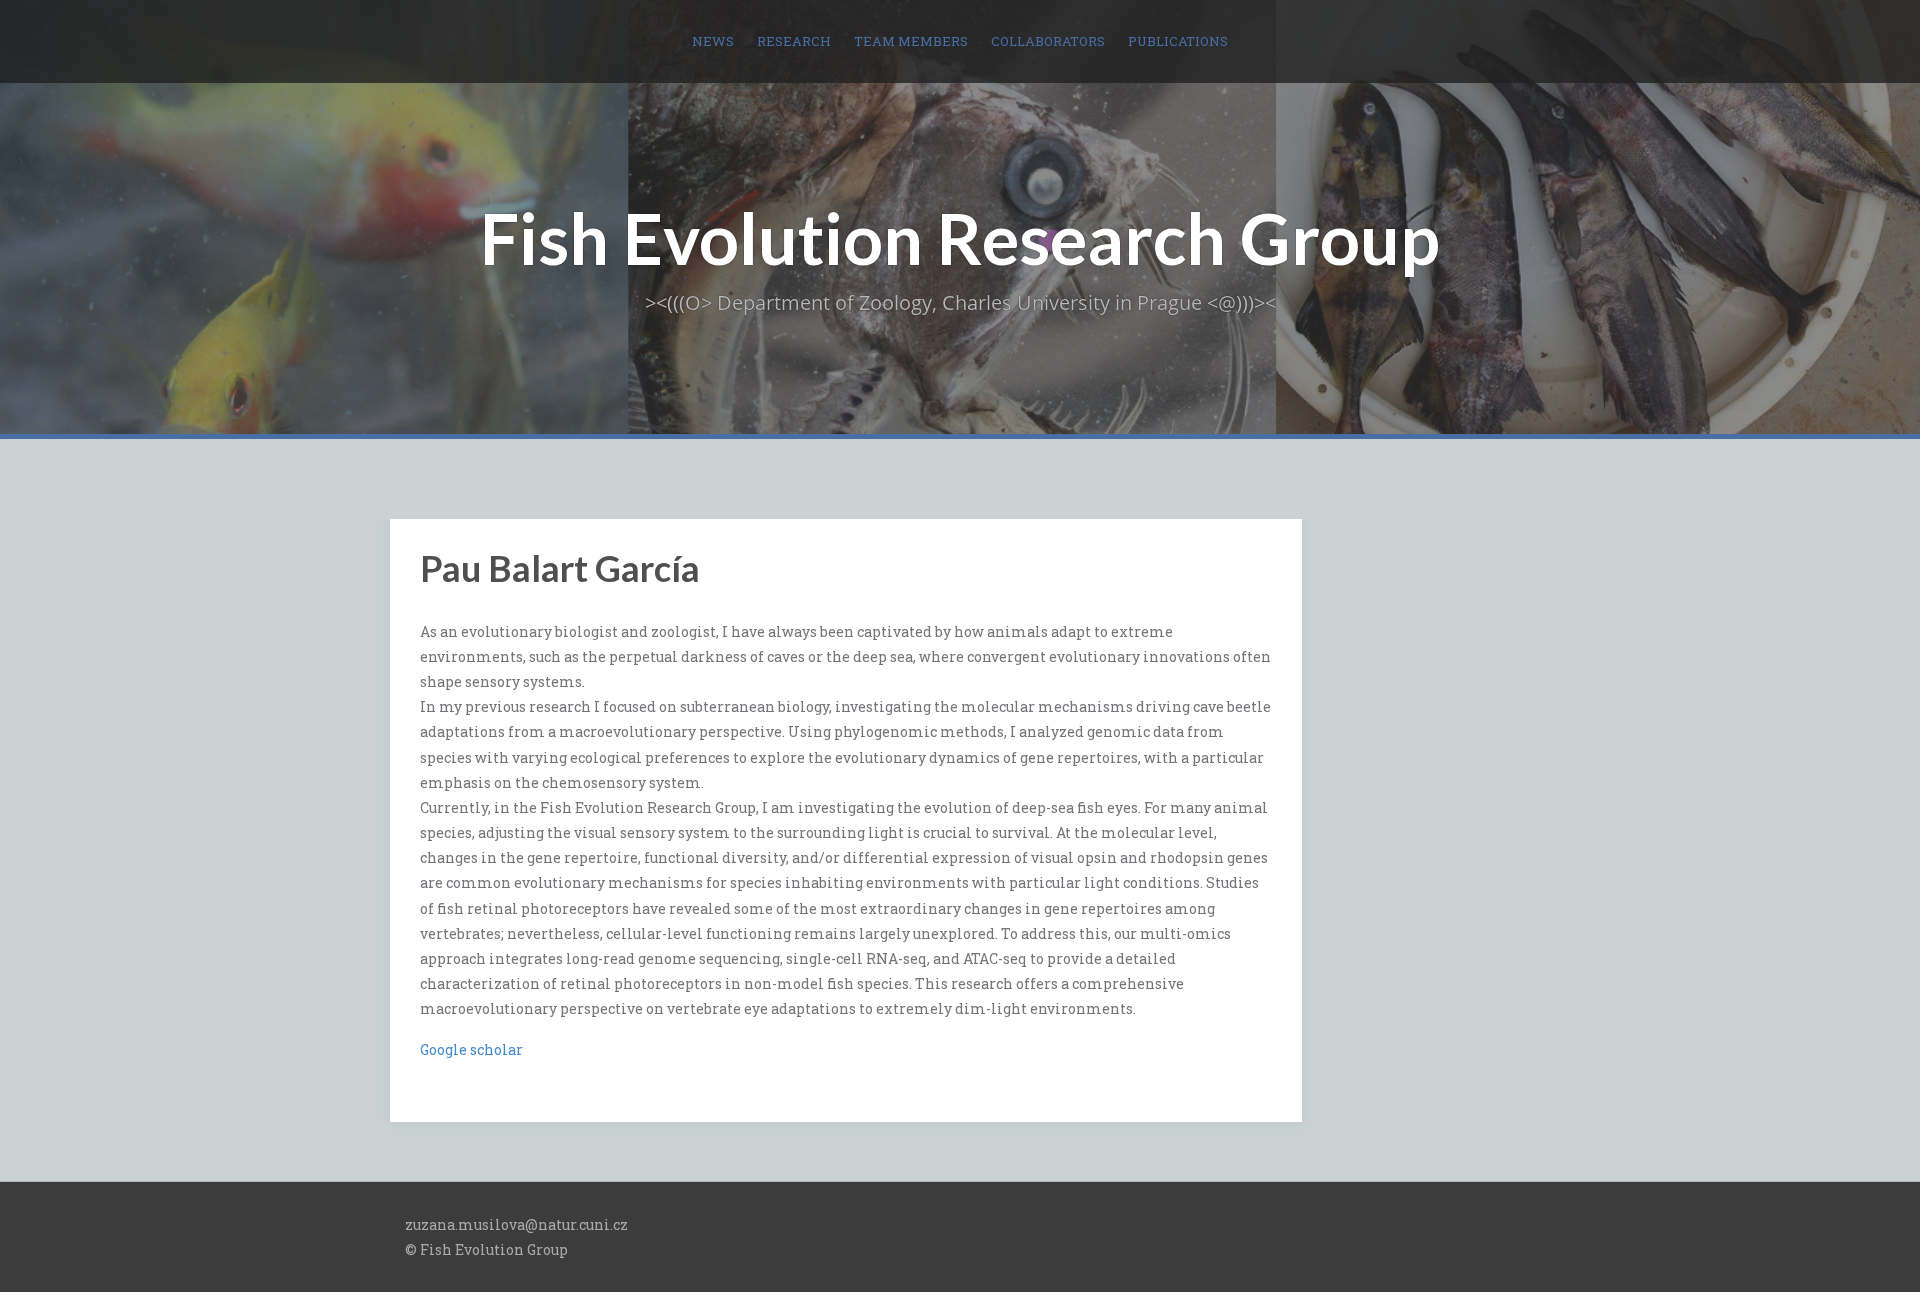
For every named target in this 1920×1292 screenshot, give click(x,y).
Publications (1178, 41)
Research (794, 41)
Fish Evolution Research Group (960, 238)
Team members (911, 41)
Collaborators (1048, 41)
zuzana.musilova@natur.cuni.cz (516, 1224)
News (713, 41)
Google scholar (471, 1049)
